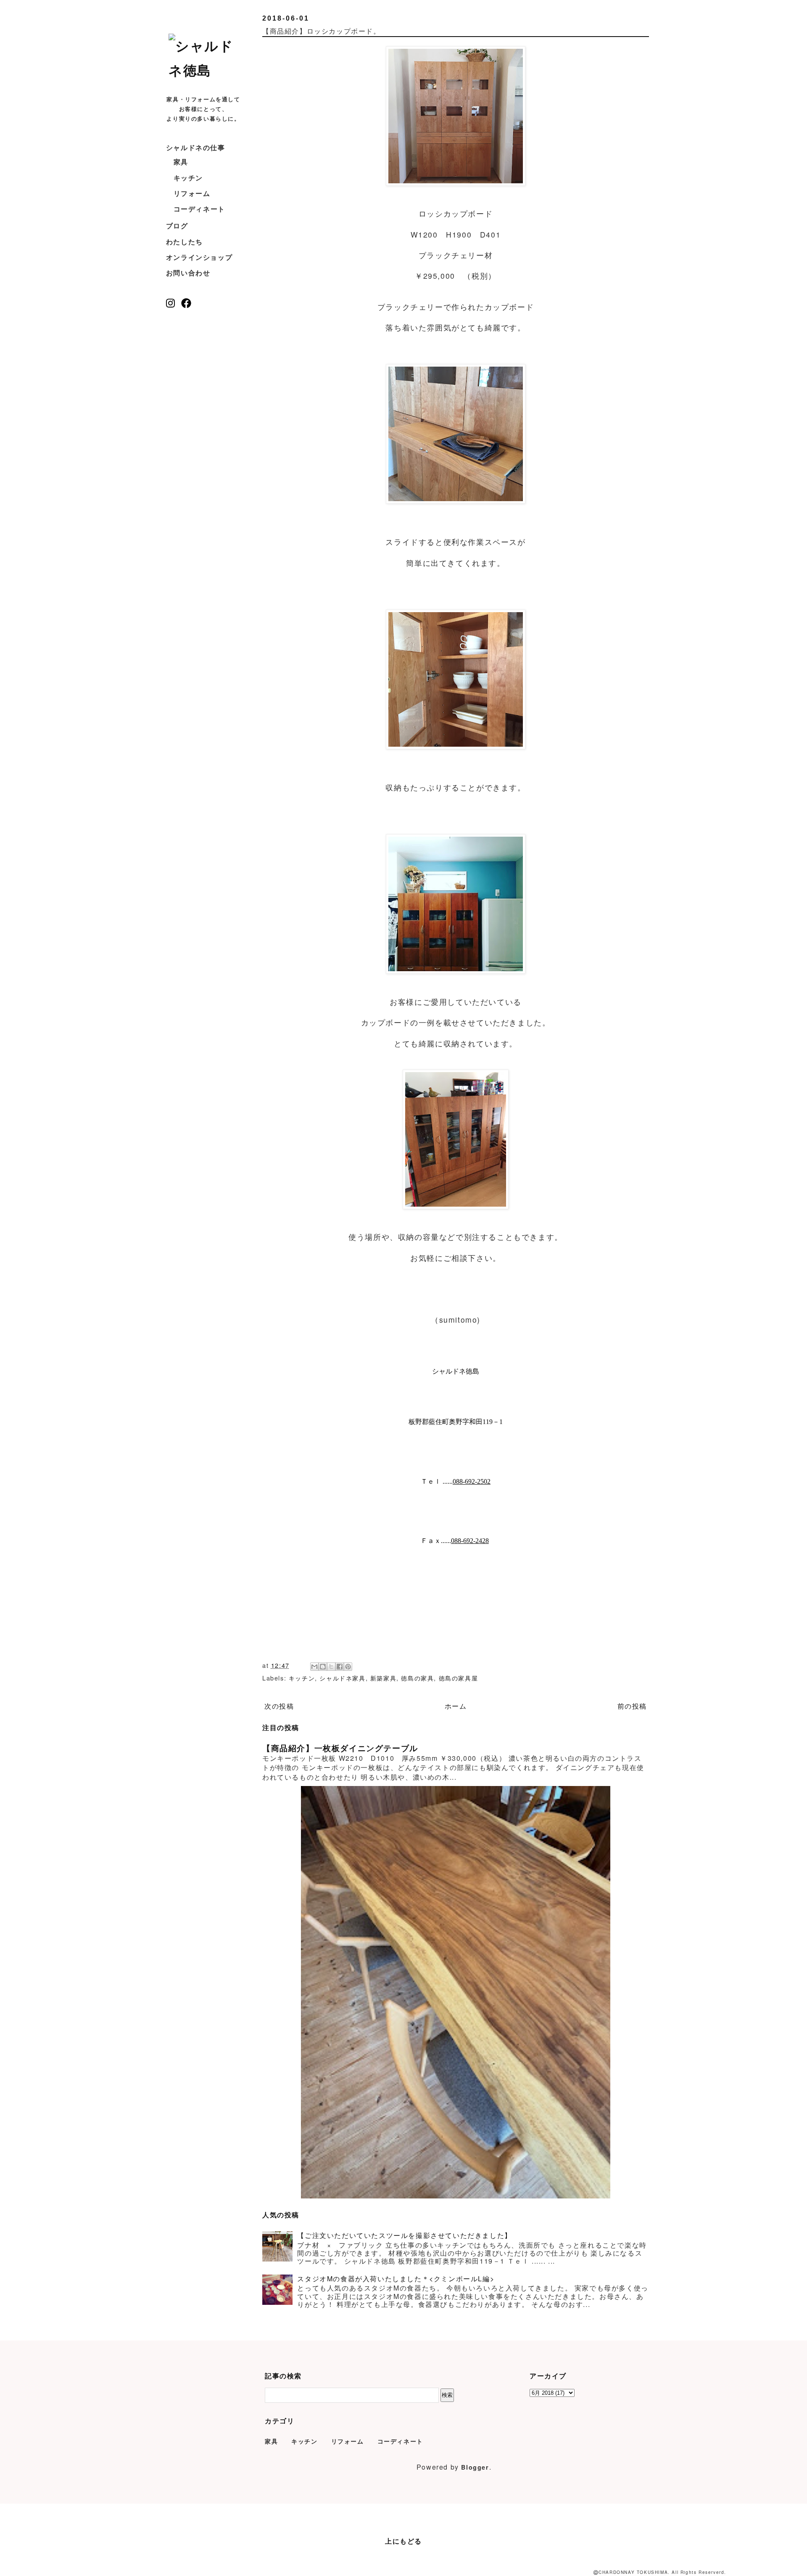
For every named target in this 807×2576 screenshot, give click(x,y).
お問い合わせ (188, 273)
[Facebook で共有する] (340, 1667)
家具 (181, 162)
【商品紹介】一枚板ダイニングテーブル (340, 1748)
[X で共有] (331, 1667)
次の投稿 (279, 1706)
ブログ (177, 226)
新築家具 (383, 1678)
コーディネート (199, 209)
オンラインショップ (199, 257)
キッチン (188, 178)
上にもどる (403, 2541)
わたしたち (185, 242)
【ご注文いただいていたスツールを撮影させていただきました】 (404, 2235)
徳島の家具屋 (459, 1678)
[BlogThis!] (323, 1667)
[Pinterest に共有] (348, 1667)
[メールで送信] (314, 1667)
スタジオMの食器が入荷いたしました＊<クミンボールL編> (396, 2279)
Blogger (475, 2467)
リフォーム (192, 193)
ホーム (456, 1706)
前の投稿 (632, 1706)
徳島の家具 (417, 1678)
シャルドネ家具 (342, 1678)
